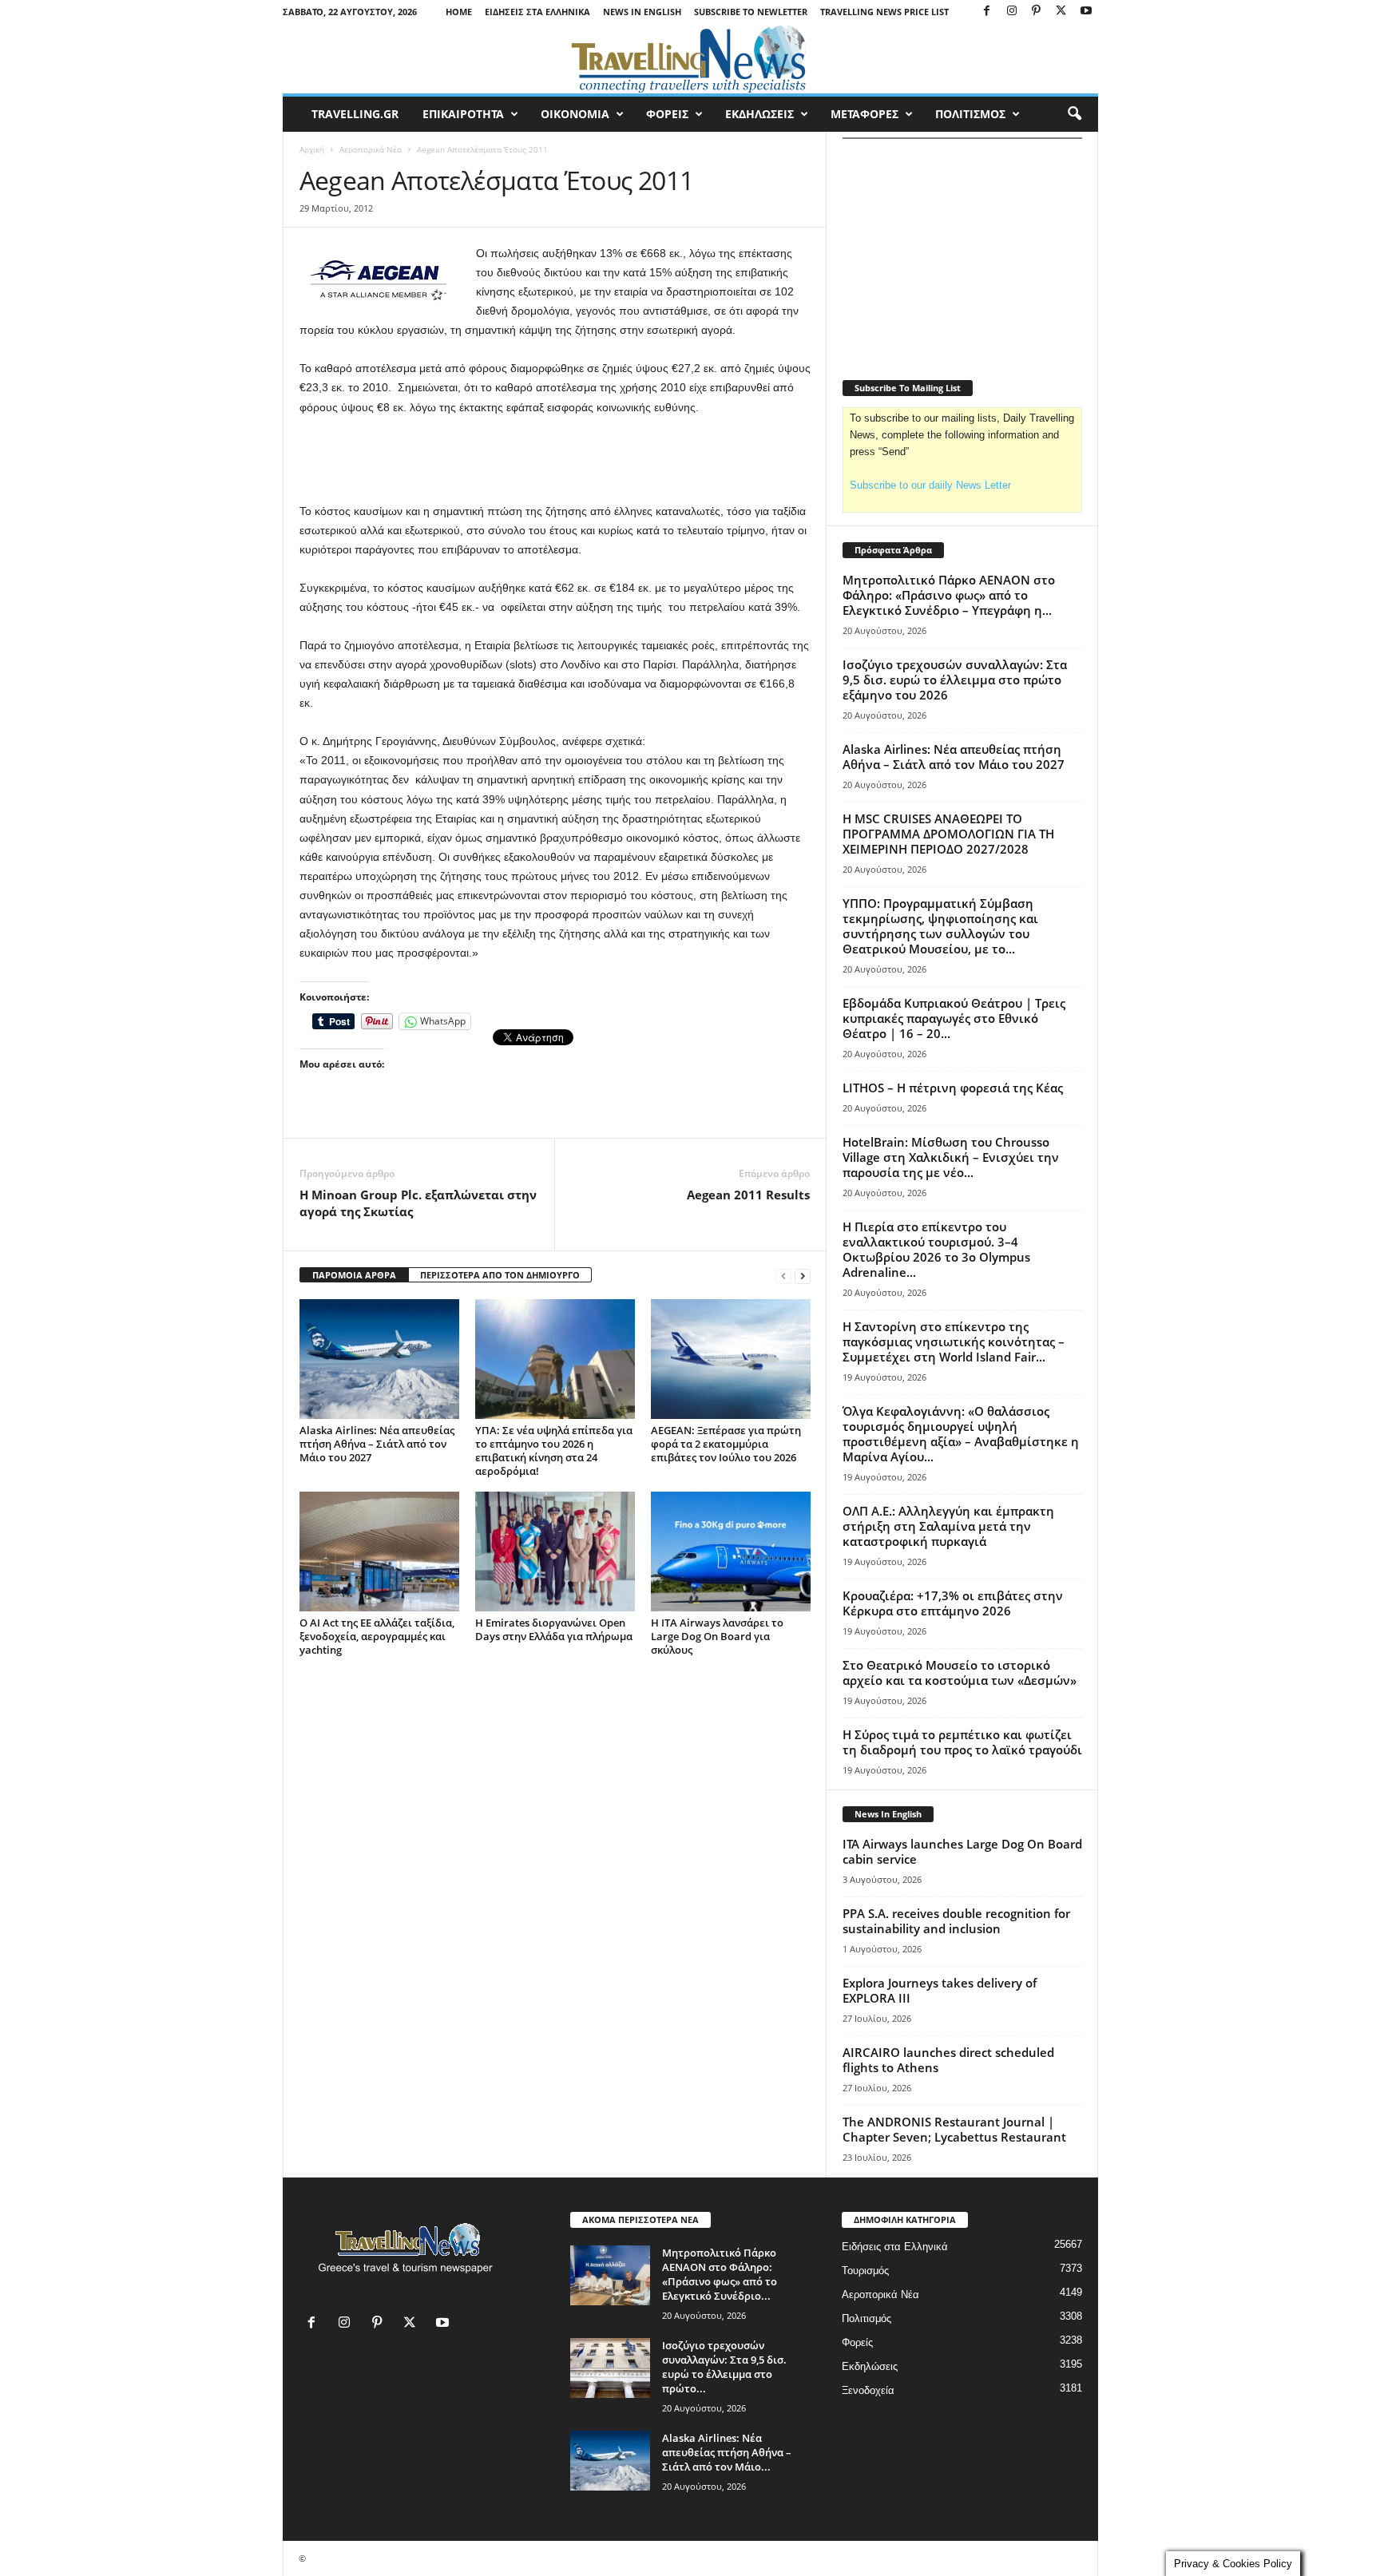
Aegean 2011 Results (748, 1195)
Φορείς (857, 2342)
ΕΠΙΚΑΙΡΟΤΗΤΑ (463, 114)
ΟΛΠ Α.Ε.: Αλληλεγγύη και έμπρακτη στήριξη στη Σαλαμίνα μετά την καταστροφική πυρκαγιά (948, 1526)
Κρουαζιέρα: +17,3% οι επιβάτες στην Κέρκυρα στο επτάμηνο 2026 (953, 1603)
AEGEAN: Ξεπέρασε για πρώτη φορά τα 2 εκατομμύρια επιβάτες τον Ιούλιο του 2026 (726, 1444)
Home (459, 12)
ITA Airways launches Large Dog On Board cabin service (962, 1851)
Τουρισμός (865, 2271)
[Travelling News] (690, 58)
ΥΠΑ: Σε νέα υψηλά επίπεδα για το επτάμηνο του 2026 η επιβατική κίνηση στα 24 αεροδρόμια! (554, 1450)
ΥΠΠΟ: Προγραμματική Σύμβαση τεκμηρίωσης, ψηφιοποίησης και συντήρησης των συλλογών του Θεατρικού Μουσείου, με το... (940, 926)
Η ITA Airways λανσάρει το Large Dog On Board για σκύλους (717, 1636)
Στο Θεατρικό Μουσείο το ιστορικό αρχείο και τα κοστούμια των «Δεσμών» (960, 1672)
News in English (642, 12)
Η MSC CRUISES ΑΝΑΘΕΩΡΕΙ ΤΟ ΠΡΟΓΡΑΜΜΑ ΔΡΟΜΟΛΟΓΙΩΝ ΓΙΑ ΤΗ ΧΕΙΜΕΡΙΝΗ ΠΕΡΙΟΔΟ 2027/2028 (948, 834)
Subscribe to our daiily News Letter (930, 485)
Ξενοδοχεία (868, 2390)
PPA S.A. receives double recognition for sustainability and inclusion (956, 1921)
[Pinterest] (1037, 12)
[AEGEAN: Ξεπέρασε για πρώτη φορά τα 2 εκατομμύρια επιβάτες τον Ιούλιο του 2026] (731, 1359)
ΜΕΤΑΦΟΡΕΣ (864, 114)
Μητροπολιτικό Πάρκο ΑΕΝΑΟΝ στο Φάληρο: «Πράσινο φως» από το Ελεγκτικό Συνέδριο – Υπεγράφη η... (949, 595)
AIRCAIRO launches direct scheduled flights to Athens (948, 2060)
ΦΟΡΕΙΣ (667, 114)
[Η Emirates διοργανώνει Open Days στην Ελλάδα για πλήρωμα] (555, 1552)
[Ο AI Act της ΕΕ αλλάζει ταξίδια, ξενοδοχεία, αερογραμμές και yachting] (379, 1552)
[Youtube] (1086, 12)
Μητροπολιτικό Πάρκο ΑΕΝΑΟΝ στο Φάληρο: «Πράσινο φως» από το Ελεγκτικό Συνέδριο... (720, 2274)
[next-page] (803, 1276)
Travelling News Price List (884, 12)
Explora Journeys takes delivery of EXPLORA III (940, 1990)
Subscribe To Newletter (751, 12)
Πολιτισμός (866, 2318)
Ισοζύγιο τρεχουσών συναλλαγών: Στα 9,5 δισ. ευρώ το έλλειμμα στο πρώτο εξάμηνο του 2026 (955, 680)
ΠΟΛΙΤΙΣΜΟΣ (970, 114)
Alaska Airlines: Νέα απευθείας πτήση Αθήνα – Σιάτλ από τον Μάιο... (727, 2452)
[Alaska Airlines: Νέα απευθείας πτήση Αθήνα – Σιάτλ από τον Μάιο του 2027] (379, 1359)
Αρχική (312, 149)
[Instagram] (1012, 12)
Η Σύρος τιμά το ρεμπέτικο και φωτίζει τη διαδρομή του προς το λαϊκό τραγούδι (962, 1742)
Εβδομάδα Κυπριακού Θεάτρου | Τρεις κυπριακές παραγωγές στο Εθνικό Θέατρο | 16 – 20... (954, 1018)
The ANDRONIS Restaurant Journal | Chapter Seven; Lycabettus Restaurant (954, 2129)
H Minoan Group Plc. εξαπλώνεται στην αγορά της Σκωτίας (418, 1203)
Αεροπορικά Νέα (371, 149)
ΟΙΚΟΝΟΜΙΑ (575, 114)
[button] (1074, 114)
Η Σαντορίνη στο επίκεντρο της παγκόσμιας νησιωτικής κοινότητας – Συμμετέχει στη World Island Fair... (954, 1342)
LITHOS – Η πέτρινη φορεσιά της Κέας (953, 1088)
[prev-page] (783, 1276)
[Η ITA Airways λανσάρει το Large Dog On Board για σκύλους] (731, 1552)
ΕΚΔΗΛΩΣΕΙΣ (759, 114)
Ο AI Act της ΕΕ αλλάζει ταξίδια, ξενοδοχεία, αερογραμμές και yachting (377, 1636)
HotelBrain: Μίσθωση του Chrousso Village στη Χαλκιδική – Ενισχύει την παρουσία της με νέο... (951, 1157)
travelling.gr (355, 114)
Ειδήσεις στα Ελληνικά (537, 12)
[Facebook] (987, 12)
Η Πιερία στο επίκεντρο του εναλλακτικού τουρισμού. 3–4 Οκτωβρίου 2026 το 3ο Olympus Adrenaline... (936, 1249)
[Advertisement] (555, 460)
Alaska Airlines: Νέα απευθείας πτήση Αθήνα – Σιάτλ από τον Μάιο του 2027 (377, 1444)
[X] (1061, 12)
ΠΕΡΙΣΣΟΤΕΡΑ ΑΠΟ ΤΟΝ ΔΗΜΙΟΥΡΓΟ (500, 1275)
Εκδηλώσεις (870, 2366)
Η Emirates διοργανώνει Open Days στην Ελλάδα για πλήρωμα (554, 1629)
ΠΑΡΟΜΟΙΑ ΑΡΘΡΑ (354, 1275)
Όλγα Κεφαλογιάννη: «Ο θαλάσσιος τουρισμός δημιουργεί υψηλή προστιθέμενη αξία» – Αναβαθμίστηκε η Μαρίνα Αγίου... (961, 1434)
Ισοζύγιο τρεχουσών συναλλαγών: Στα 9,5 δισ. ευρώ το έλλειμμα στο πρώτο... (724, 2367)
